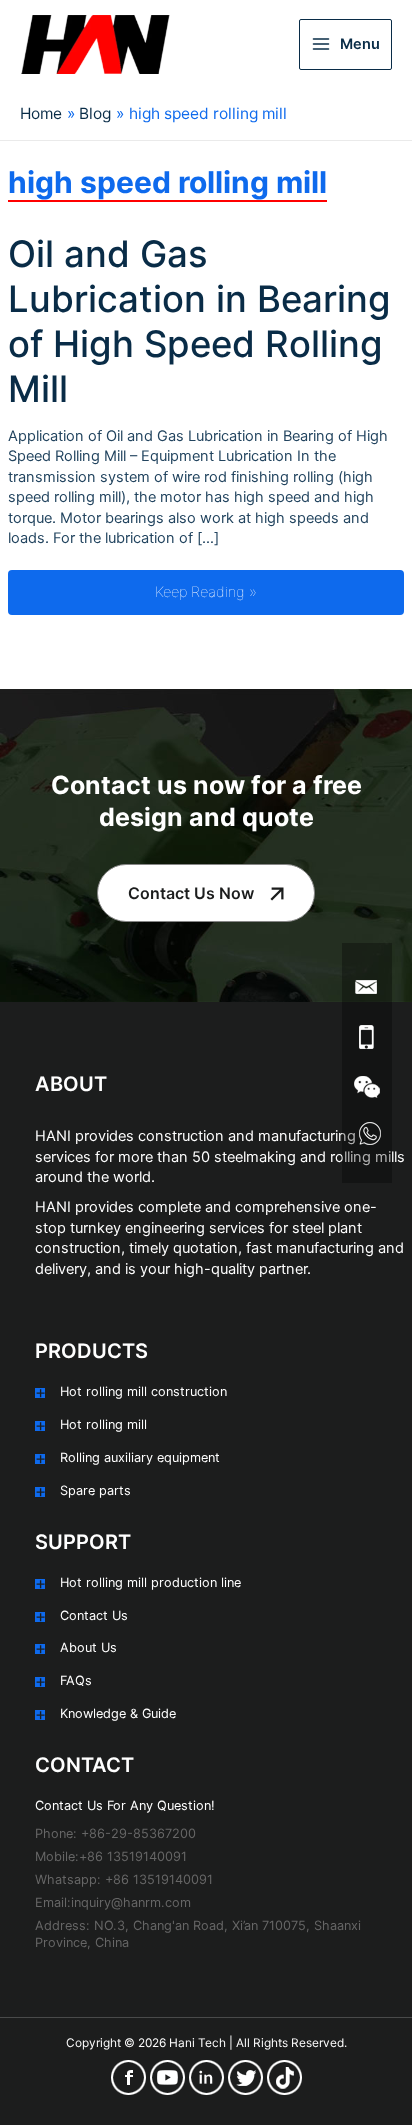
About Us (88, 1647)
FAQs (76, 1680)
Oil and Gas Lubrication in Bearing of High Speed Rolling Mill (199, 321)
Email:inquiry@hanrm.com (113, 1902)
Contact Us (94, 1615)
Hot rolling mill (103, 1424)
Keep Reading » (279, 591)
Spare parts (95, 1490)
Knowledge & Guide (118, 1713)
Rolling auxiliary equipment (140, 1457)
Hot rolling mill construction (143, 1391)
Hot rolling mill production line (150, 1582)
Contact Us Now (191, 893)
